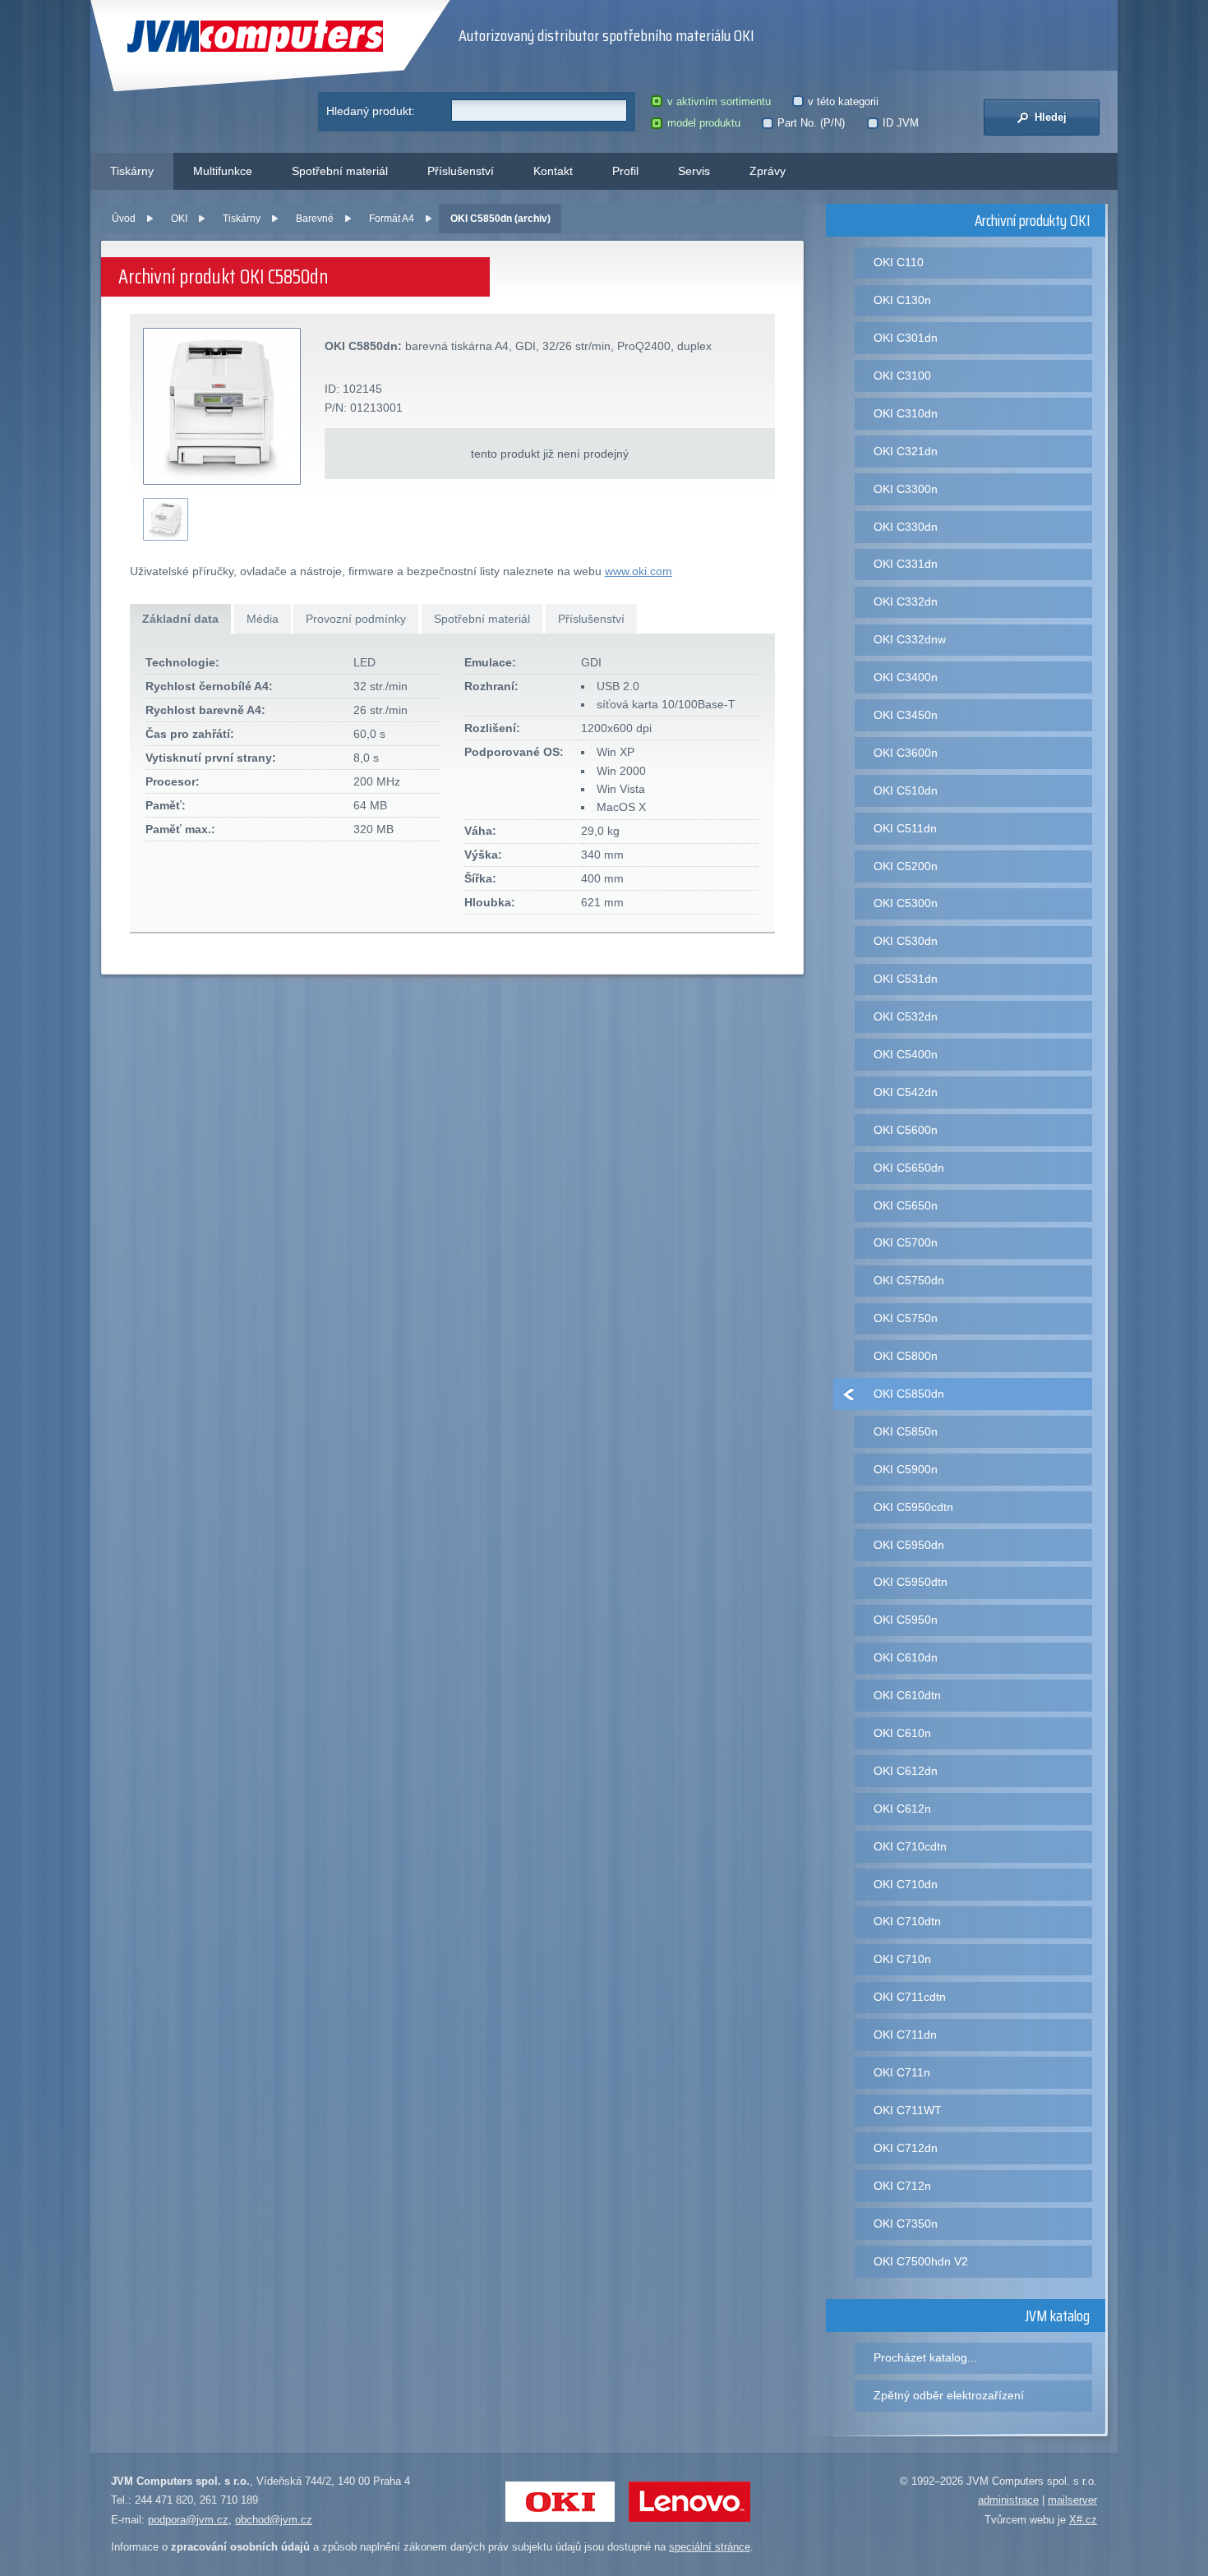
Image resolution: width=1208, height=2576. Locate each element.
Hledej (1049, 117)
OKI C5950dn (909, 1545)
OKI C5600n (906, 1130)
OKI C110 (899, 262)
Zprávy (768, 171)
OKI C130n (902, 300)
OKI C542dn (906, 1092)
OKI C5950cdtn (913, 1507)
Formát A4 (392, 219)
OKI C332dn (906, 601)
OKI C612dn (906, 1771)
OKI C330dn (906, 527)
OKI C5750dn (909, 1280)
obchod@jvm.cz (274, 2520)
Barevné (315, 219)
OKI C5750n (906, 1318)
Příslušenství (461, 171)
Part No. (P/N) (811, 123)
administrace (1008, 2500)
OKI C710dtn (907, 1921)
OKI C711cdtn (910, 1997)
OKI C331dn (906, 564)
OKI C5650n (906, 1205)
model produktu (703, 123)
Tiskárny (132, 171)
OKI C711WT (908, 2110)
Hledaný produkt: (371, 111)
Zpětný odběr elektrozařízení (949, 2395)
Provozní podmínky (356, 619)
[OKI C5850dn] (223, 407)
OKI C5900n (906, 1469)
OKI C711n (902, 2072)
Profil (625, 171)
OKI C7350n (906, 2223)
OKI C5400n (906, 1054)
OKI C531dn (906, 979)
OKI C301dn (906, 338)
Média (263, 619)
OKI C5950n (906, 1620)
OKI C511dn (905, 828)
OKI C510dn (906, 790)
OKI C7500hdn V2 (921, 2261)
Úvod (124, 219)
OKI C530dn (906, 941)
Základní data (180, 619)
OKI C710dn (906, 1884)
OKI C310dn (906, 413)
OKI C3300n (906, 489)
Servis (694, 171)
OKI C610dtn (907, 1695)
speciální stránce (710, 2547)
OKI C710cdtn (910, 1846)
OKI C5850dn (909, 1394)
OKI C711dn (905, 2035)
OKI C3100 (902, 376)
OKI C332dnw (910, 639)
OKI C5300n (906, 903)
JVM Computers (221, 37)
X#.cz (1083, 2520)
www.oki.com (639, 571)
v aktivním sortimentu (719, 101)
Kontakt (553, 171)
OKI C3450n (906, 715)
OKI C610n (902, 1733)
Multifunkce (223, 171)
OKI (179, 219)
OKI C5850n (906, 1431)
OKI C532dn (906, 1016)
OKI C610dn (906, 1657)
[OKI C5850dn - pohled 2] (166, 520)
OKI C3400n (906, 677)
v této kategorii (843, 101)
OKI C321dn (906, 451)
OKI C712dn (906, 2148)
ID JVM (901, 123)
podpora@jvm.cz (188, 2520)
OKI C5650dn (909, 1168)
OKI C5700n (906, 1242)
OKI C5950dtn (911, 1582)
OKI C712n (902, 2186)
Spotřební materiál (340, 171)
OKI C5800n (906, 1356)
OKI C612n (902, 1809)
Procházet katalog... (925, 2357)
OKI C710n (902, 1959)
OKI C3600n (906, 753)
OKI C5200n (906, 866)
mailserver (1072, 2500)
